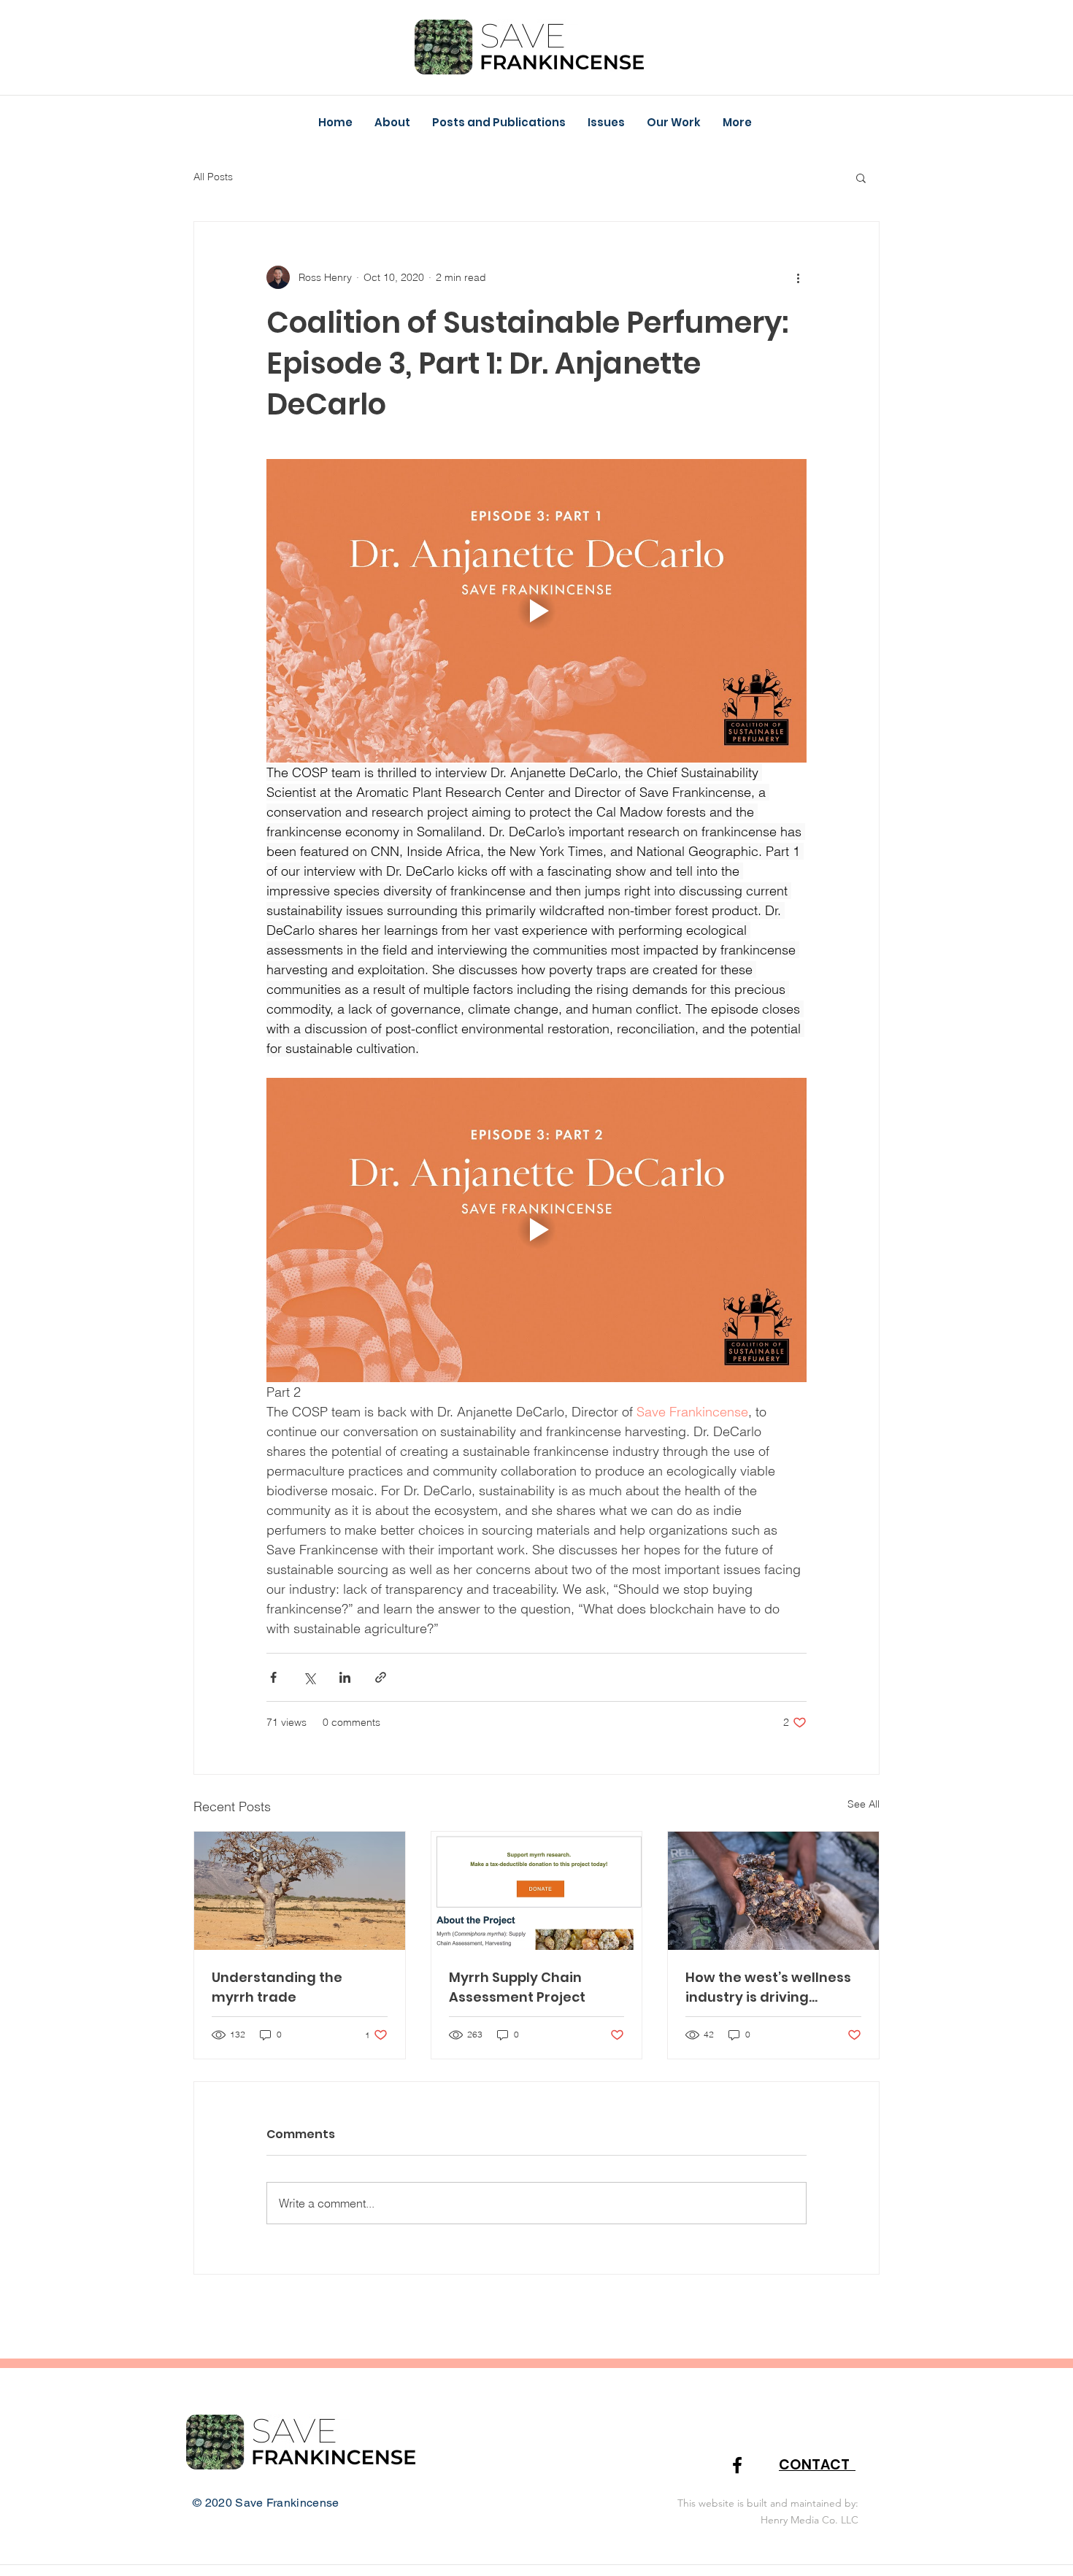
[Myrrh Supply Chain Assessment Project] (537, 1891)
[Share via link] (381, 1677)
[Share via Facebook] (273, 1677)
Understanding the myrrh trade (277, 1987)
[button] (606, 123)
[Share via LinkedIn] (345, 1677)
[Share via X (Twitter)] (309, 1677)
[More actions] (798, 277)
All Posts (213, 177)
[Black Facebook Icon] (737, 2465)
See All (864, 1804)
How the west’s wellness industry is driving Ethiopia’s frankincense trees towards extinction (770, 1987)
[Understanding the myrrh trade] (300, 1891)
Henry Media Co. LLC (809, 2520)
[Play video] (536, 611)
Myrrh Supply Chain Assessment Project (517, 1987)
